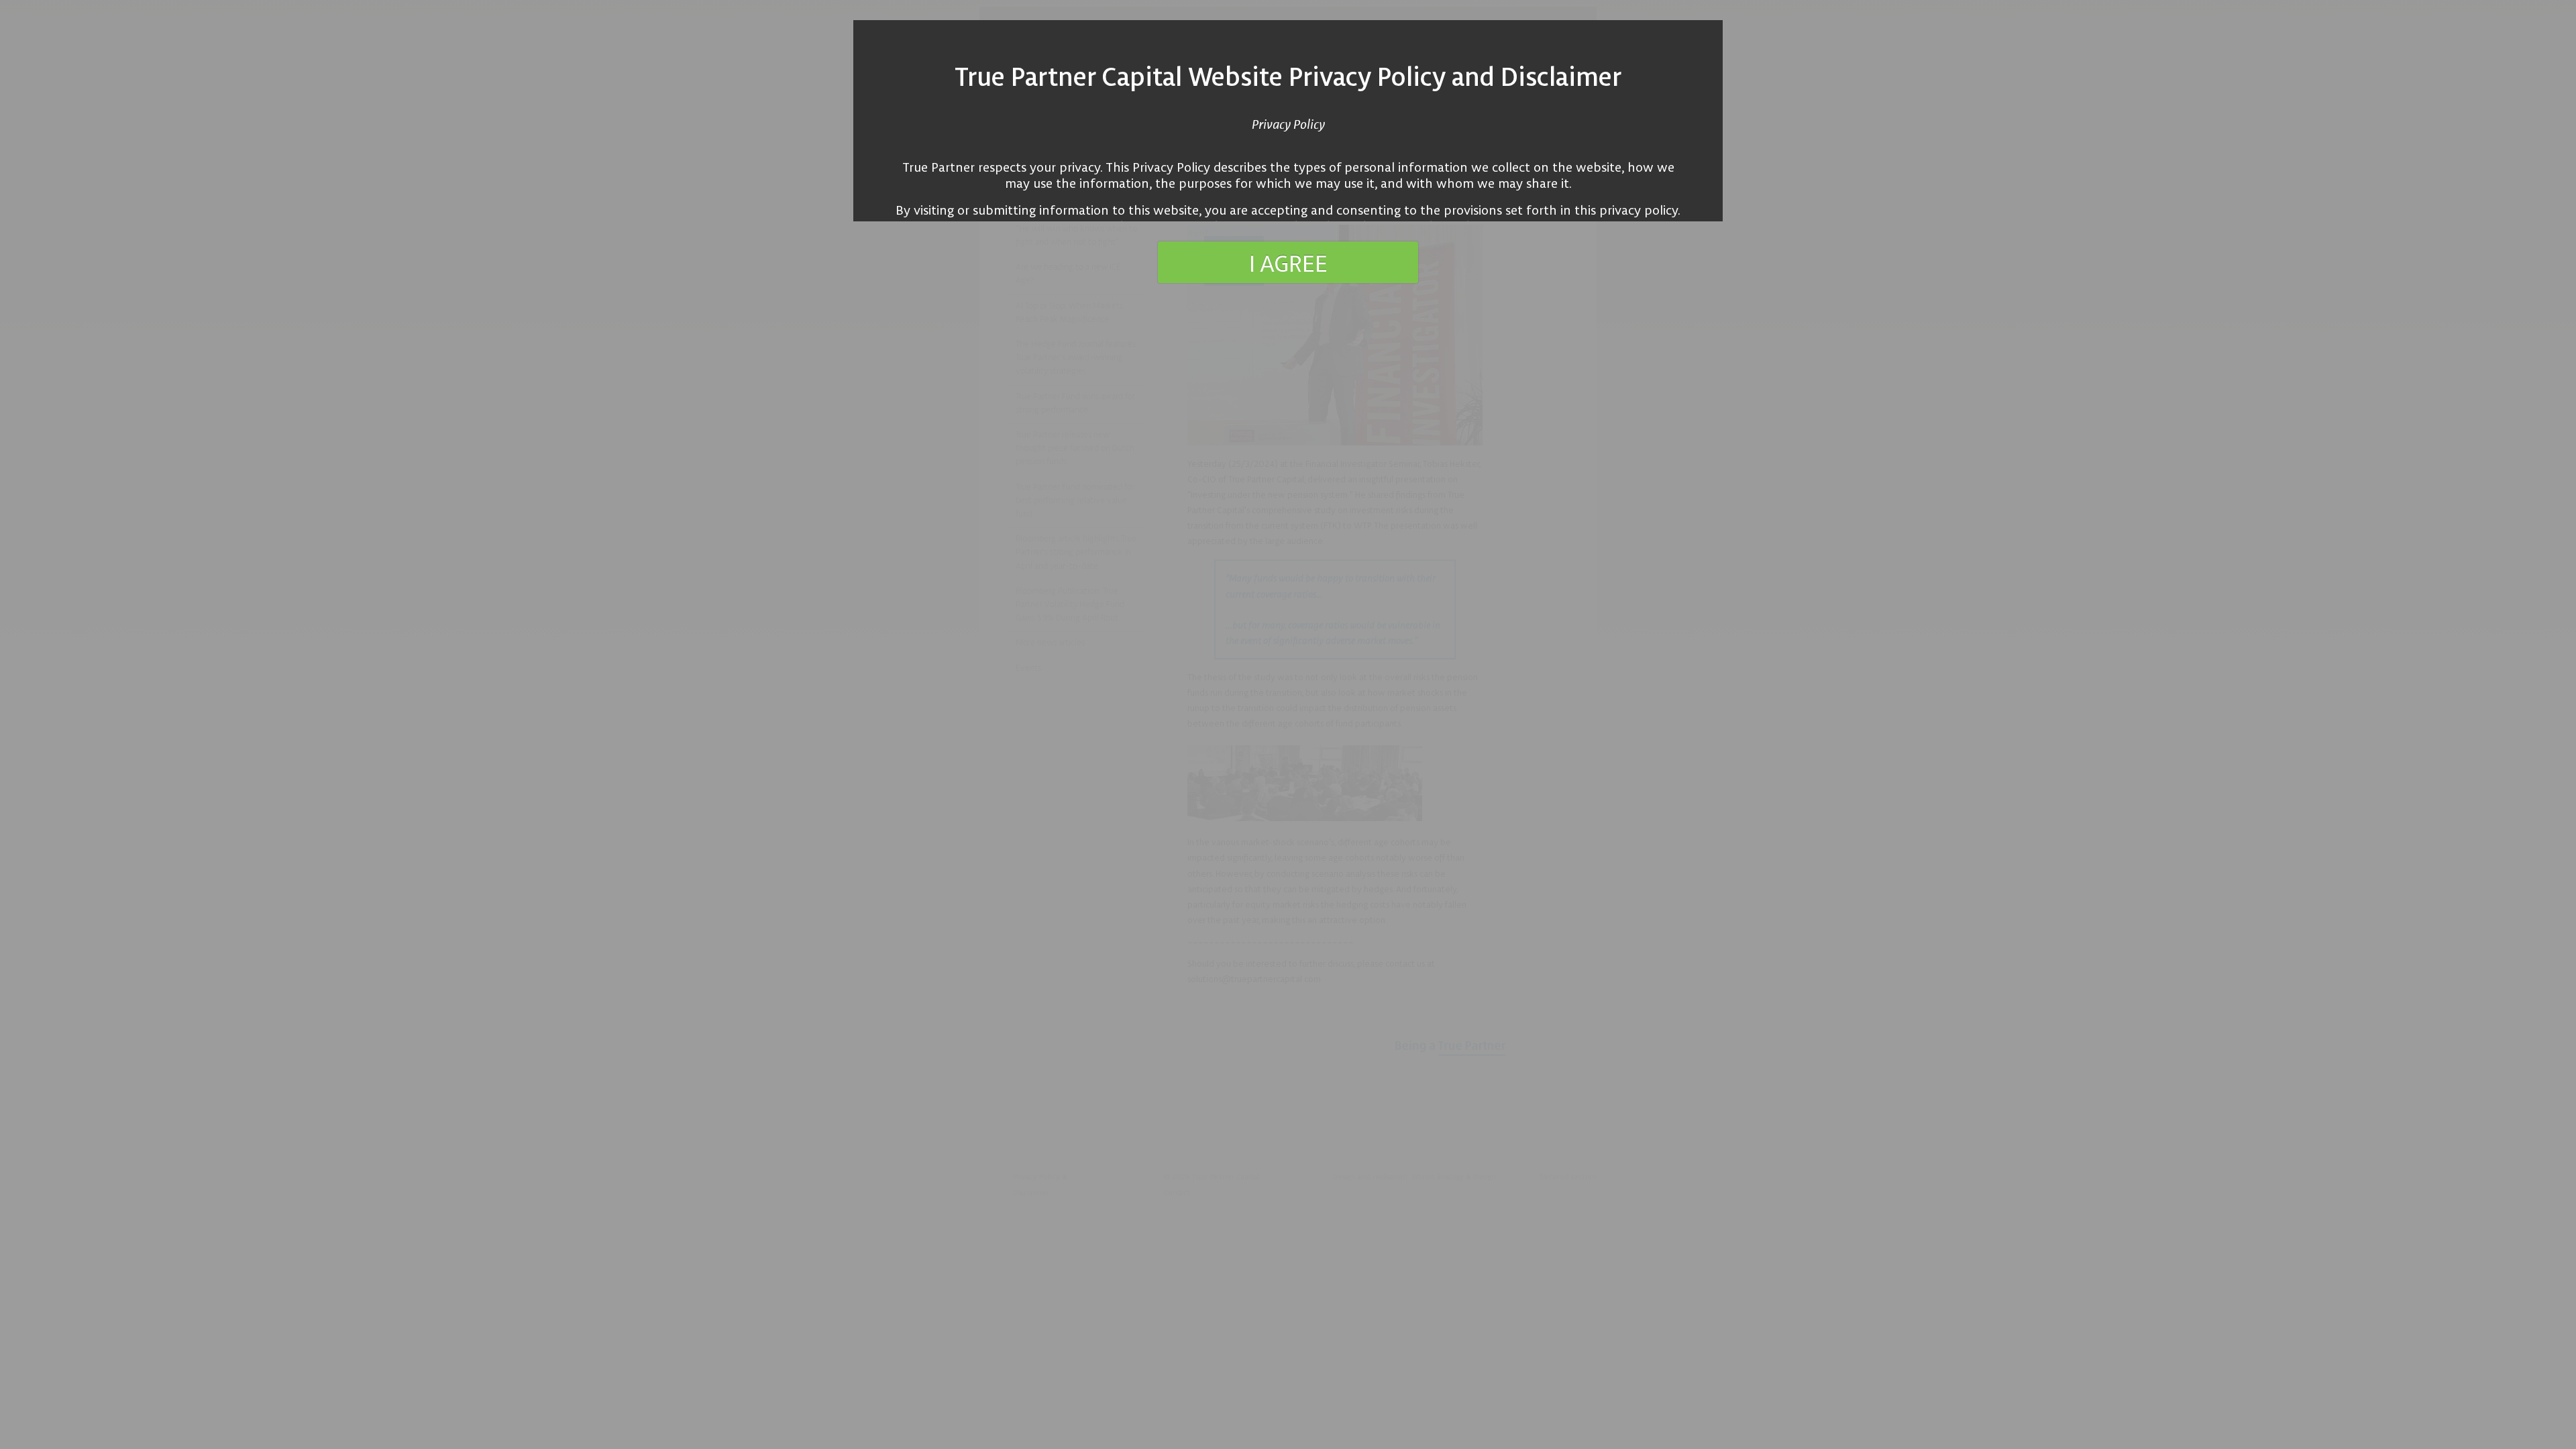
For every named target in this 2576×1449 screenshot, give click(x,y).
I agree (1288, 262)
